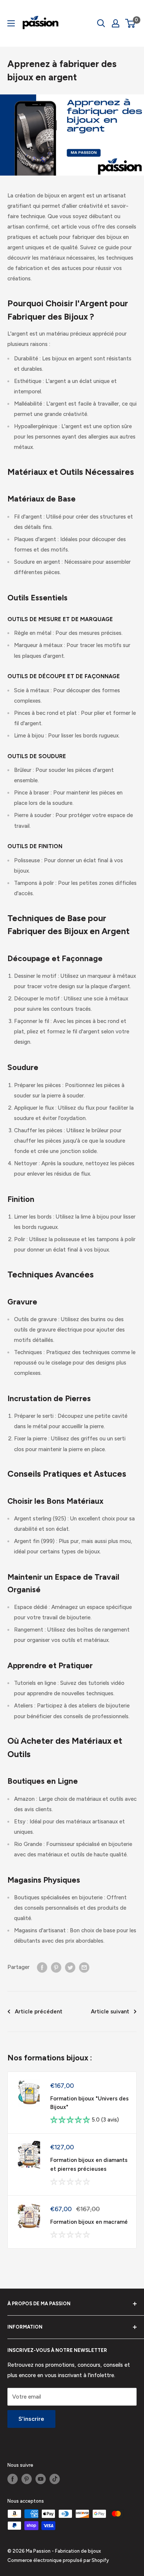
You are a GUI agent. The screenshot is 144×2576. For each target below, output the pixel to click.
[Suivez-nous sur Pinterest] (27, 2479)
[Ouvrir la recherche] (101, 23)
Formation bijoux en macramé (89, 2222)
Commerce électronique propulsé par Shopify (58, 2560)
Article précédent (39, 2012)
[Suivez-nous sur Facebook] (13, 2479)
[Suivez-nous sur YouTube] (41, 2479)
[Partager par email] (84, 1967)
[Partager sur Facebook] (42, 1967)
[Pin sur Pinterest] (56, 1967)
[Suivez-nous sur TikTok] (55, 2479)
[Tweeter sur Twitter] (70, 1967)
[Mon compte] (116, 23)
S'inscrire (31, 2419)
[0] (131, 23)
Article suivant (110, 2012)
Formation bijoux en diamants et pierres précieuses (89, 2164)
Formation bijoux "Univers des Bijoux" (89, 2103)
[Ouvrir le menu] (11, 23)
